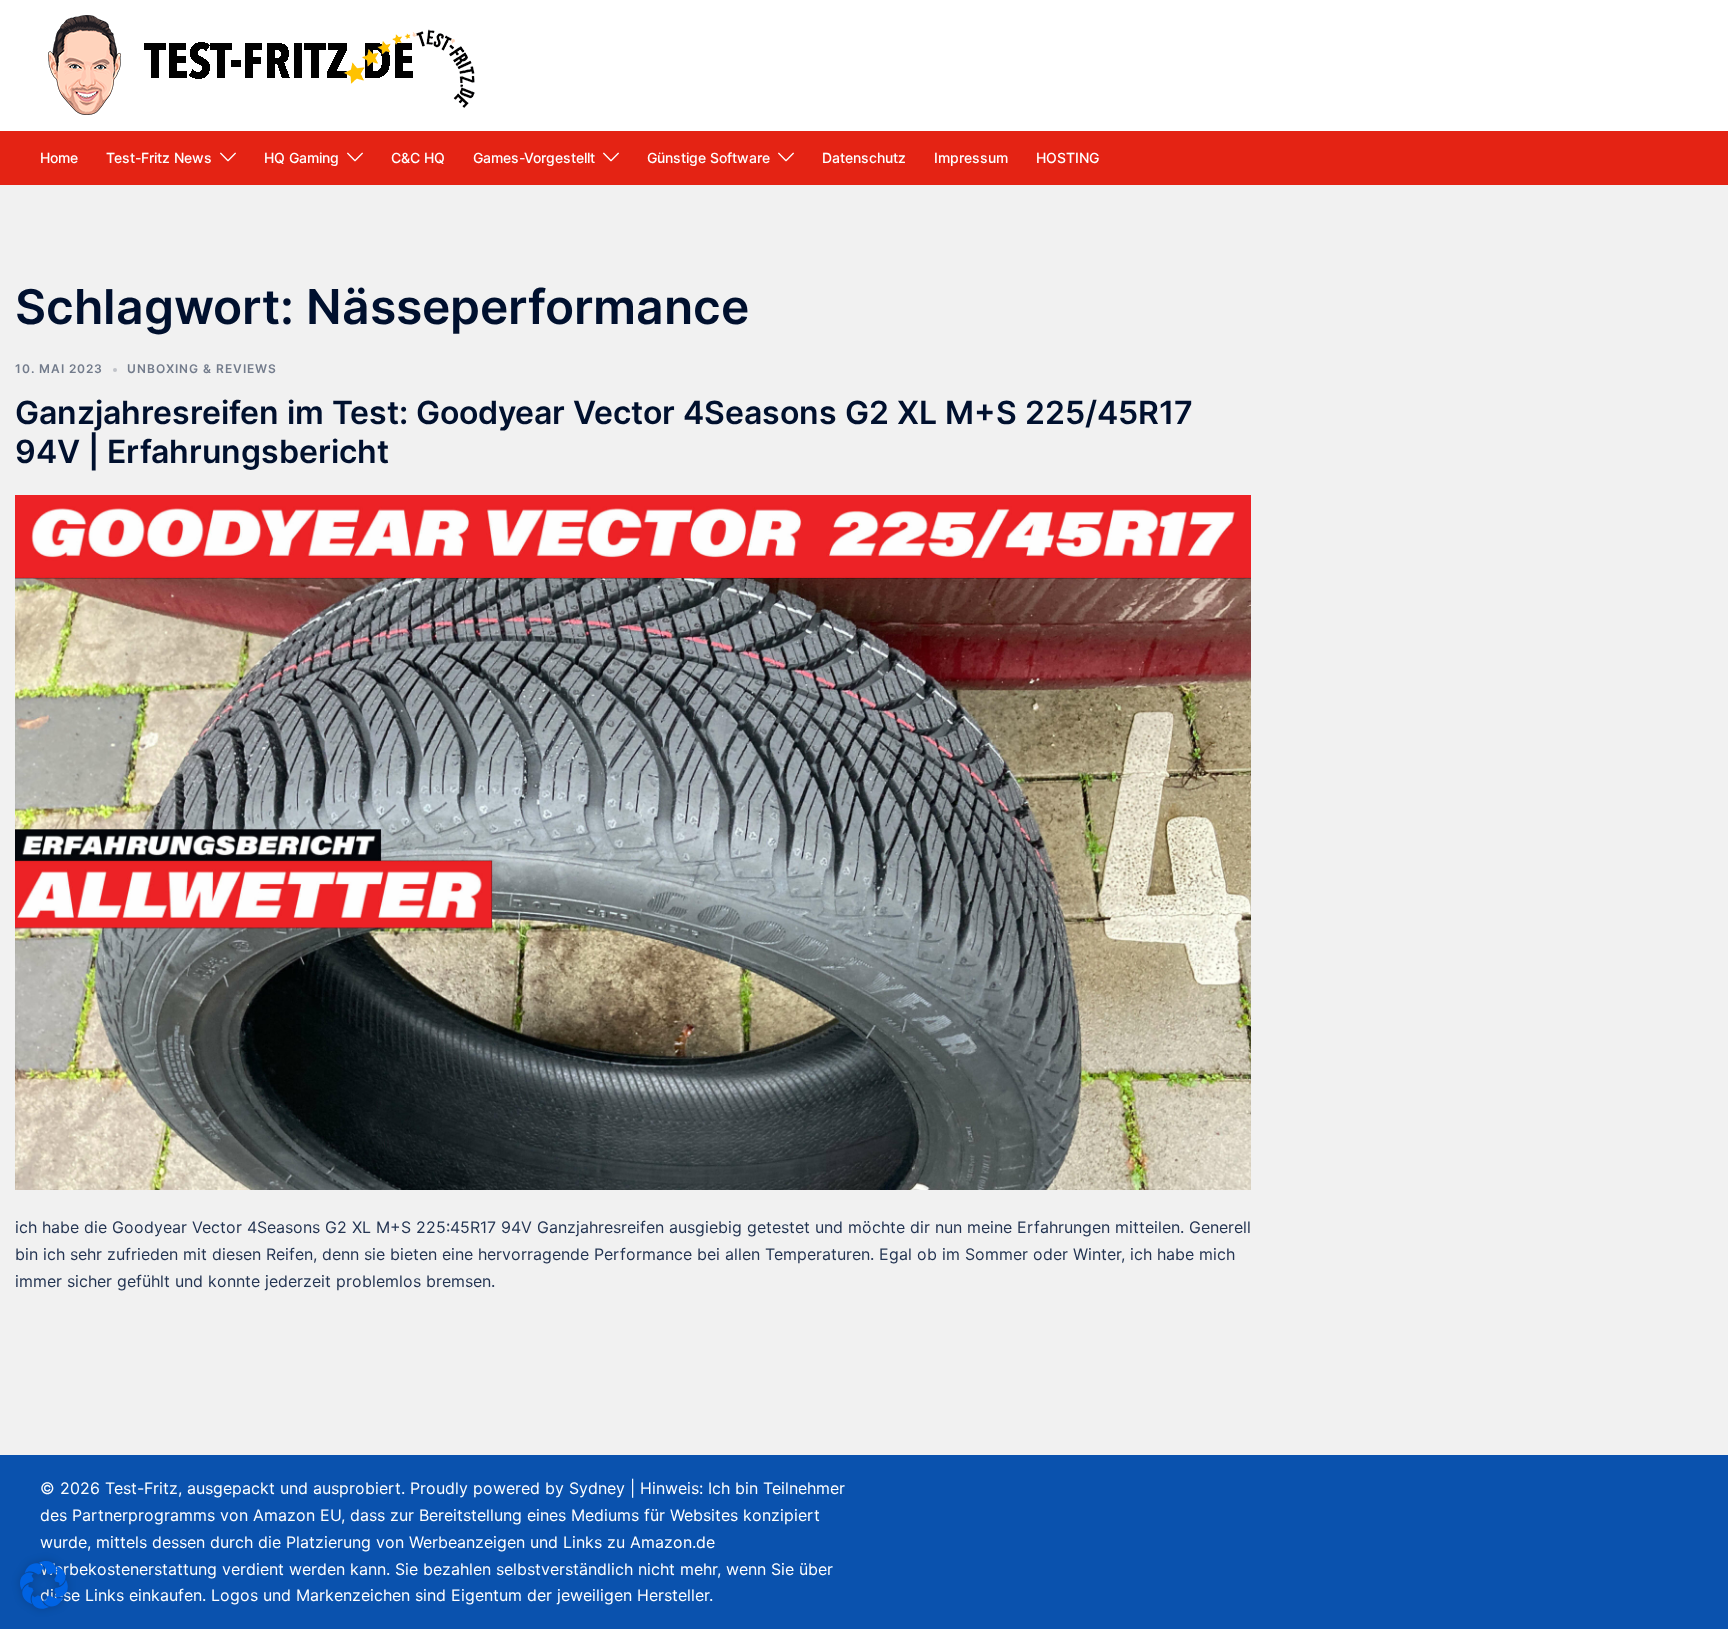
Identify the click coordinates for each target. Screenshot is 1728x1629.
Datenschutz (864, 157)
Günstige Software (708, 157)
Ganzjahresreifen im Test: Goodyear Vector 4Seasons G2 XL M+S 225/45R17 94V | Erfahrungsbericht (604, 431)
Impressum (971, 157)
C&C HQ (418, 157)
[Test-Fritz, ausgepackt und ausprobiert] (265, 63)
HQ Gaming (301, 157)
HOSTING (1067, 157)
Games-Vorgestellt (534, 157)
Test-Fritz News (159, 157)
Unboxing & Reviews (202, 368)
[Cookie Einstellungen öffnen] (44, 1603)
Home (59, 157)
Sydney (597, 1488)
